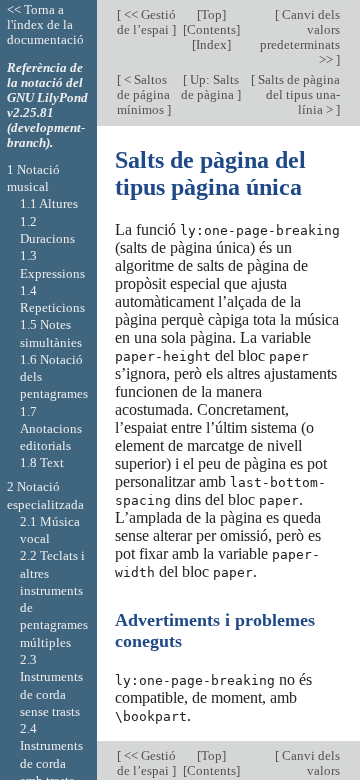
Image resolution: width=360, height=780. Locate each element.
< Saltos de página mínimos (143, 94)
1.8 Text (42, 462)
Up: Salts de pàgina (210, 87)
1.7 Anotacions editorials (51, 429)
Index (211, 44)
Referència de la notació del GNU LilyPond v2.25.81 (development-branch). (47, 105)
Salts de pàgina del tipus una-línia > (297, 94)
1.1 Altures (49, 203)
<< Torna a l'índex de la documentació (45, 24)
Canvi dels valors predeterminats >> (300, 37)
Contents (211, 29)
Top (211, 14)
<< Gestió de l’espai (146, 22)
